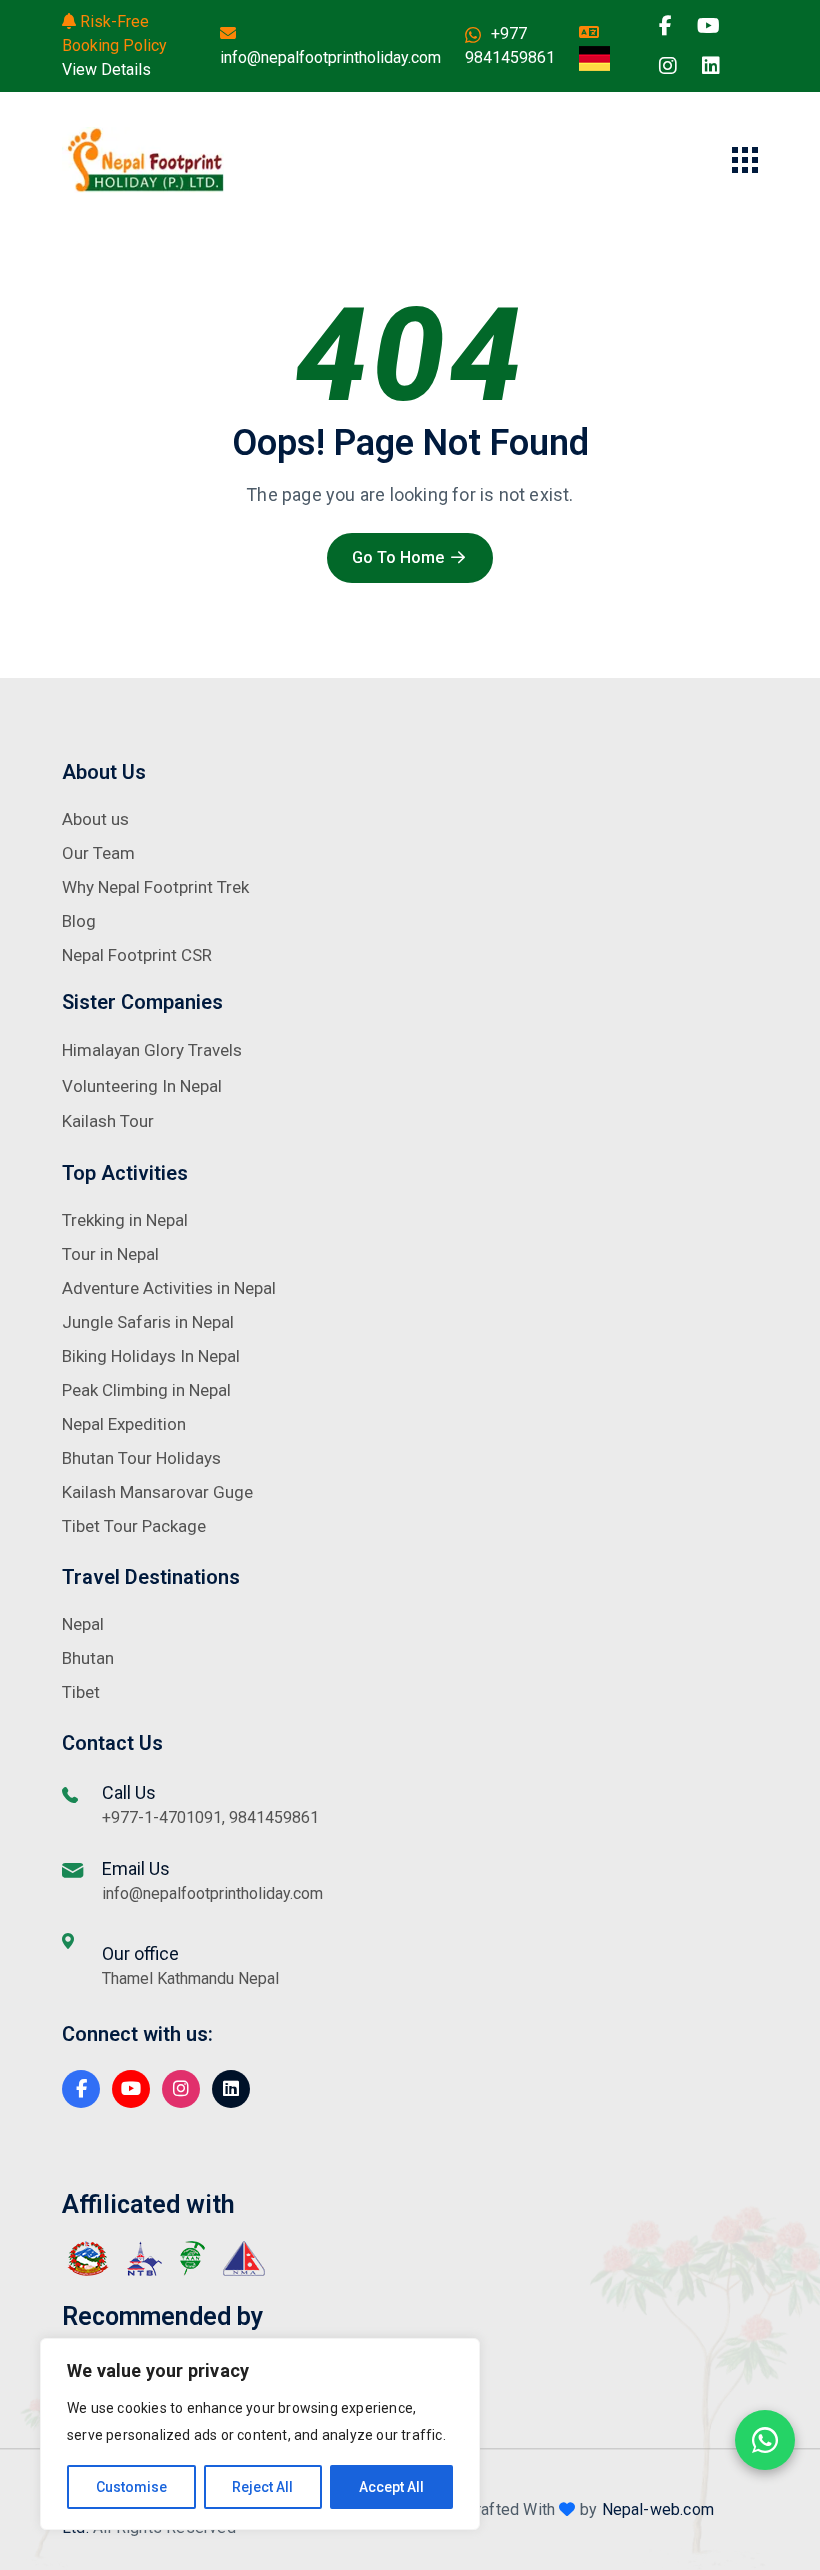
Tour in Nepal (110, 1254)
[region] (260, 2434)
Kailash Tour (108, 1121)
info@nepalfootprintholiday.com (330, 57)
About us (95, 819)
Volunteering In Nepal (142, 1086)
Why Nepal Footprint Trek (155, 887)
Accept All (391, 2487)
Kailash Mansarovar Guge (157, 1492)
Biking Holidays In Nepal (151, 1356)
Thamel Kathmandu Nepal (190, 1978)
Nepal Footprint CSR (137, 955)
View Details (106, 69)
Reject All (262, 2487)
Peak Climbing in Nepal (146, 1390)
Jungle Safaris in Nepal (148, 1322)
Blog (79, 921)
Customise (131, 2487)
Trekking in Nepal (125, 1220)
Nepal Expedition (124, 1424)
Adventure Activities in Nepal (169, 1288)
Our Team (98, 853)
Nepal (83, 1624)
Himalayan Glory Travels (152, 1050)
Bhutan (88, 1658)
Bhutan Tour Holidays (141, 1458)
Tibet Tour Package (134, 1526)
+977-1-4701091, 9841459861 (210, 1817)
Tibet (81, 1692)
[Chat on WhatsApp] (765, 2440)
